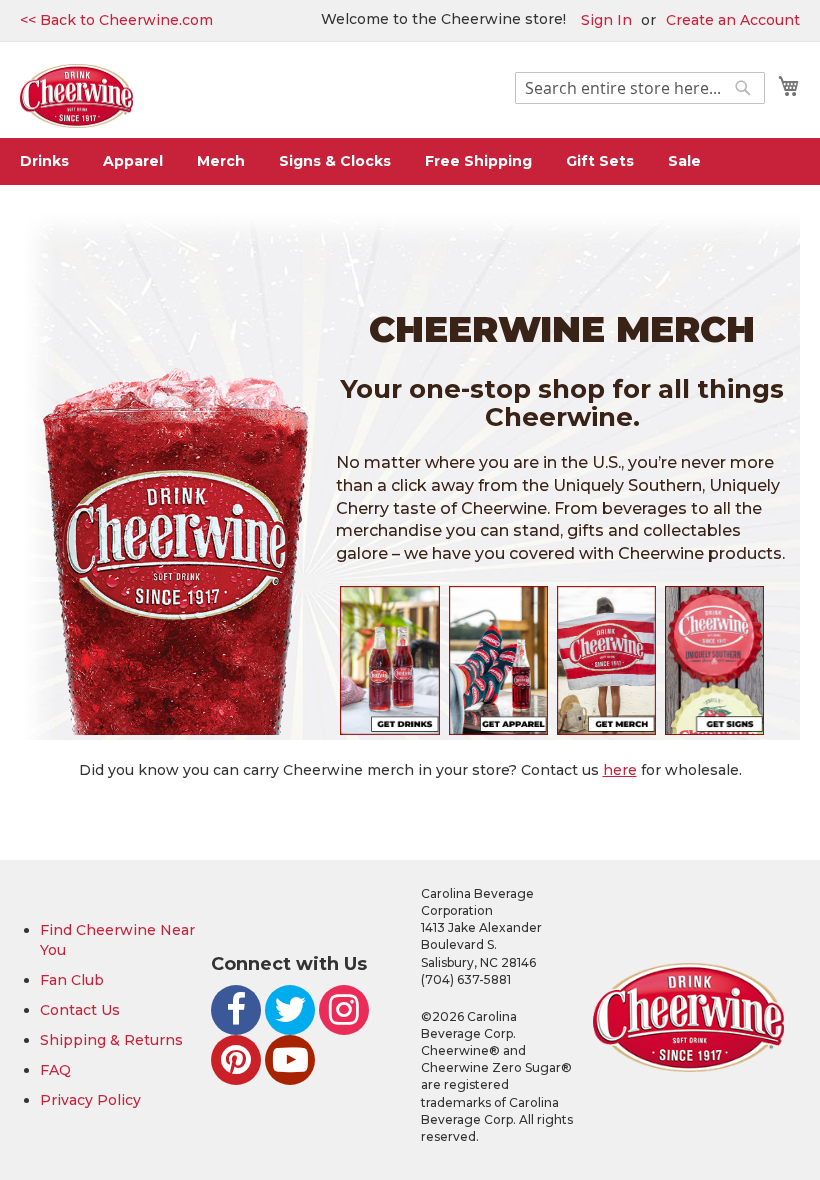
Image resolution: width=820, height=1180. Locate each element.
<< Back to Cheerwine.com (116, 20)
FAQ (55, 1070)
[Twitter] (290, 1010)
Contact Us (80, 1010)
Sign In (606, 20)
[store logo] (76, 96)
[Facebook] (236, 1010)
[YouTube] (290, 1060)
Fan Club (72, 980)
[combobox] (640, 88)
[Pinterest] (236, 1060)
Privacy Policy (90, 1100)
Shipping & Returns (111, 1040)
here (620, 770)
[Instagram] (344, 1010)
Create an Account (733, 20)
